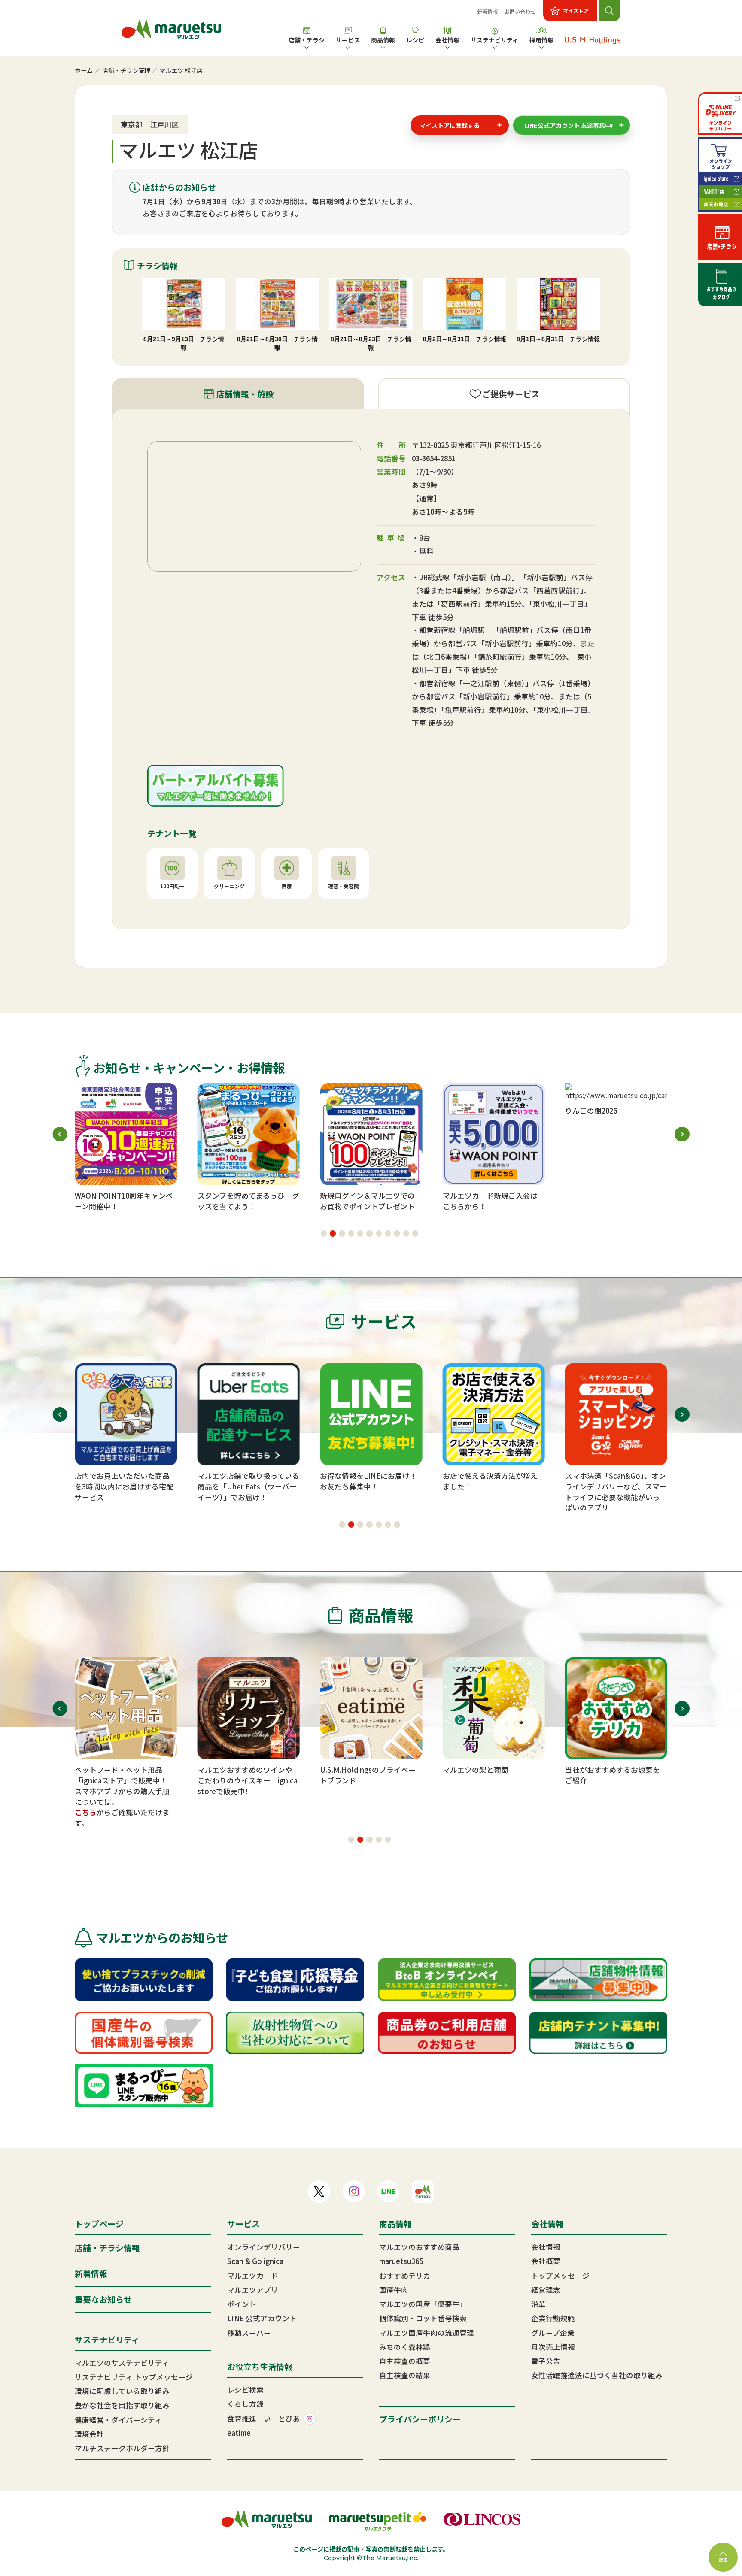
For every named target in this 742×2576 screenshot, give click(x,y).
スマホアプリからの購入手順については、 (122, 1797)
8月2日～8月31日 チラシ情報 (465, 339)
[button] (324, 1233)
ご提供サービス (511, 394)
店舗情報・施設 (245, 394)
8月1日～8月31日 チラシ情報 (558, 339)
